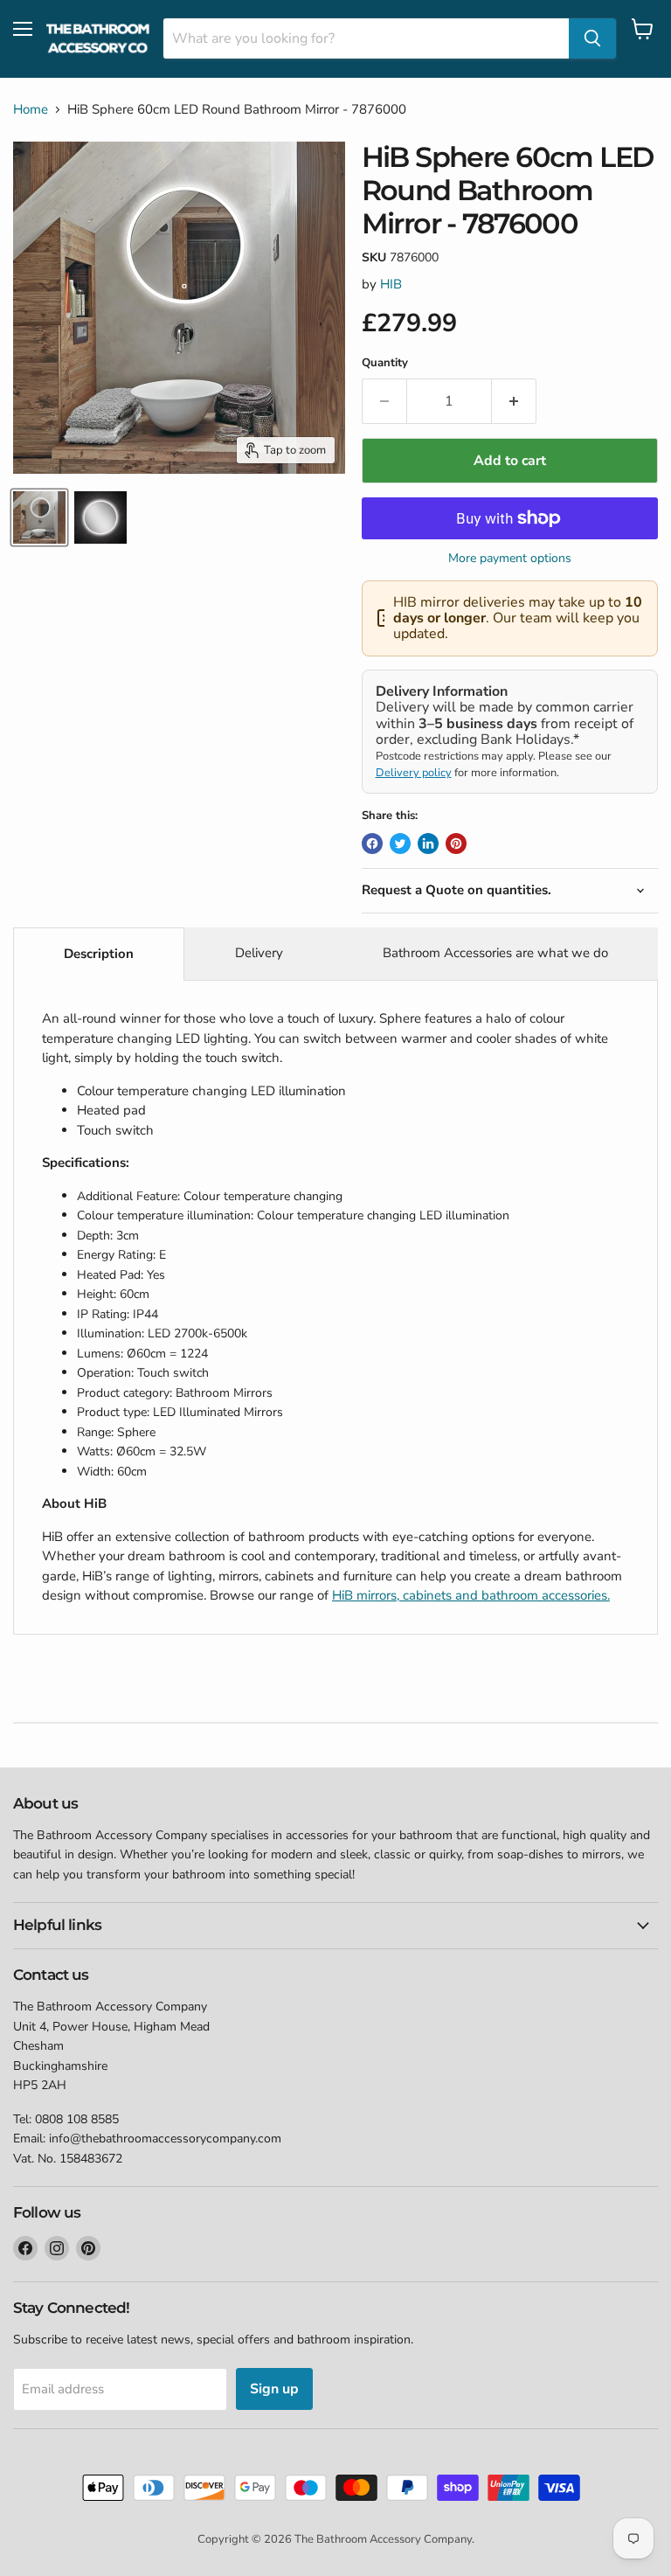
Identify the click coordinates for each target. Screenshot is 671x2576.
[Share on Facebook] (372, 844)
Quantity (385, 363)
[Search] (592, 38)
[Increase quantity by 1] (514, 401)
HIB (391, 284)
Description (99, 954)
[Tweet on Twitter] (400, 844)
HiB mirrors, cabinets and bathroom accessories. (471, 1595)
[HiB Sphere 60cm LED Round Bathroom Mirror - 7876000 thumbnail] (39, 517)
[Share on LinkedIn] (428, 844)
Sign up (274, 2389)
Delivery (259, 953)
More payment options (510, 559)
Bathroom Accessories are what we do (495, 953)
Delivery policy (414, 773)
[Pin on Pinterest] (456, 844)
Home (31, 110)
